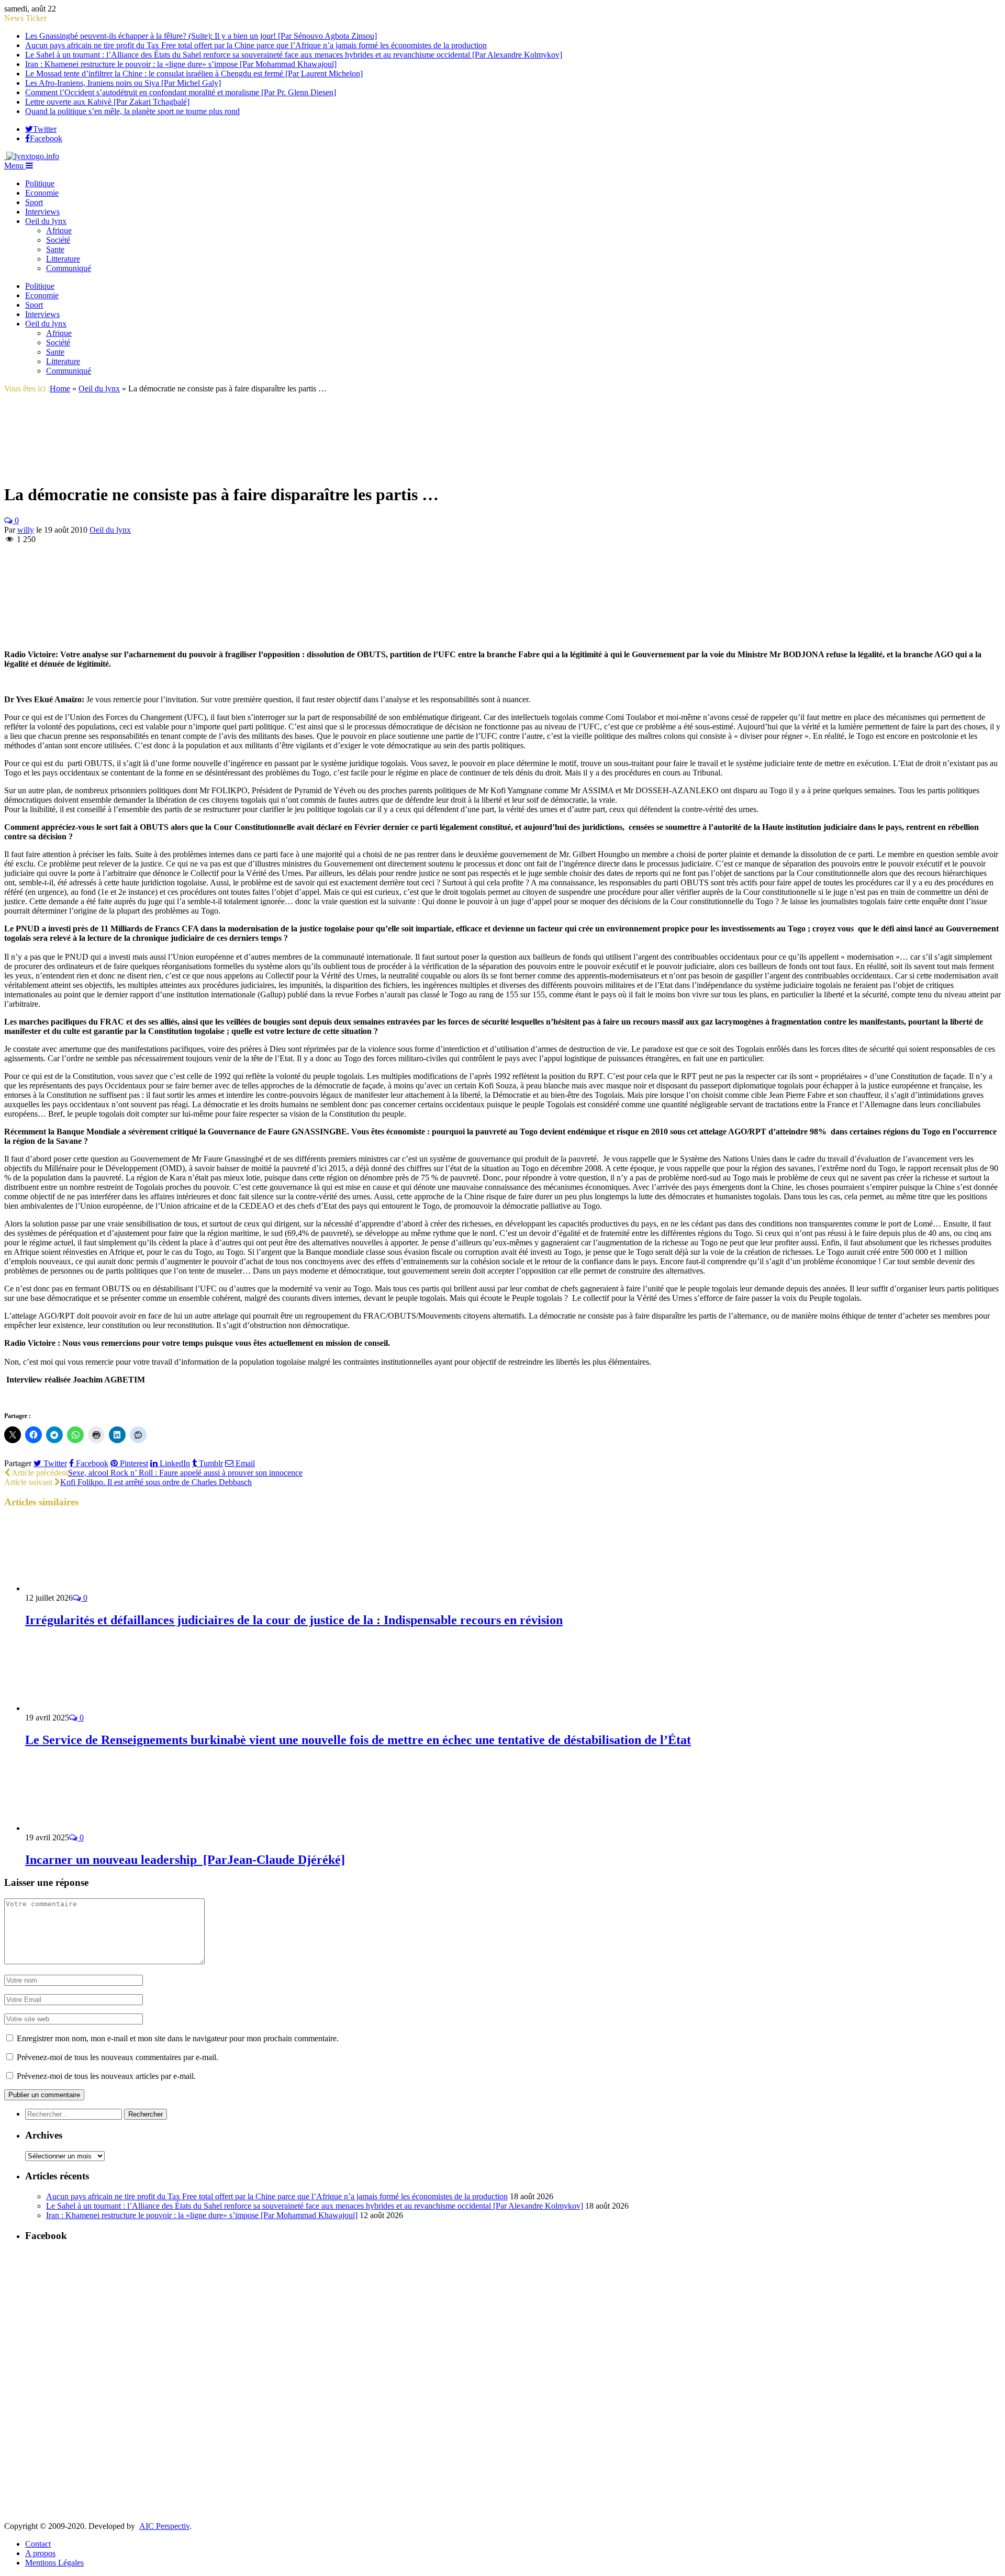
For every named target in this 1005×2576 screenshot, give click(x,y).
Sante (55, 249)
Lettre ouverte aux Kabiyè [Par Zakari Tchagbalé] (107, 102)
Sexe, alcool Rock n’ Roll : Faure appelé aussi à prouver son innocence (185, 1473)
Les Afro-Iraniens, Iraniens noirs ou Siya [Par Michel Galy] (123, 83)
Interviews (42, 212)
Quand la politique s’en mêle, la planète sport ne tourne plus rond (132, 111)
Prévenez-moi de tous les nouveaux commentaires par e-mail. (118, 2057)
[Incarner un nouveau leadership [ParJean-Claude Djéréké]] (81, 1828)
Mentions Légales (54, 2563)
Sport (34, 202)
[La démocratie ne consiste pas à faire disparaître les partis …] (43, 469)
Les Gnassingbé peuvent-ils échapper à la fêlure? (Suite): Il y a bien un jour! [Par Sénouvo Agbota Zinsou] (201, 36)
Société (58, 240)
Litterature (63, 259)
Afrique (59, 230)
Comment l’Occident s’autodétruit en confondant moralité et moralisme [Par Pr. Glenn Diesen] (181, 92)
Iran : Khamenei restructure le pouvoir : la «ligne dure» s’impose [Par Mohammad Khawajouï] (181, 64)
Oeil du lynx (46, 221)
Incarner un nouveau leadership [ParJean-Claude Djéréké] (185, 1860)
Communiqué (69, 268)
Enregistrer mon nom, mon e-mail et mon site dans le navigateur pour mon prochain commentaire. (178, 2038)
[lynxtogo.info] (32, 156)
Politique (40, 183)
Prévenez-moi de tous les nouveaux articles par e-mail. (106, 2076)
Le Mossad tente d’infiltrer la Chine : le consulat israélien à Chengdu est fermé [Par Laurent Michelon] (194, 74)
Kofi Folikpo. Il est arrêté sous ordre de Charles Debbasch (156, 1482)
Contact (38, 2544)
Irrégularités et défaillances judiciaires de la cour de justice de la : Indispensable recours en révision (294, 1620)
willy (26, 530)
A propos (40, 2553)
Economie (42, 193)
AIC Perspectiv (164, 2526)
